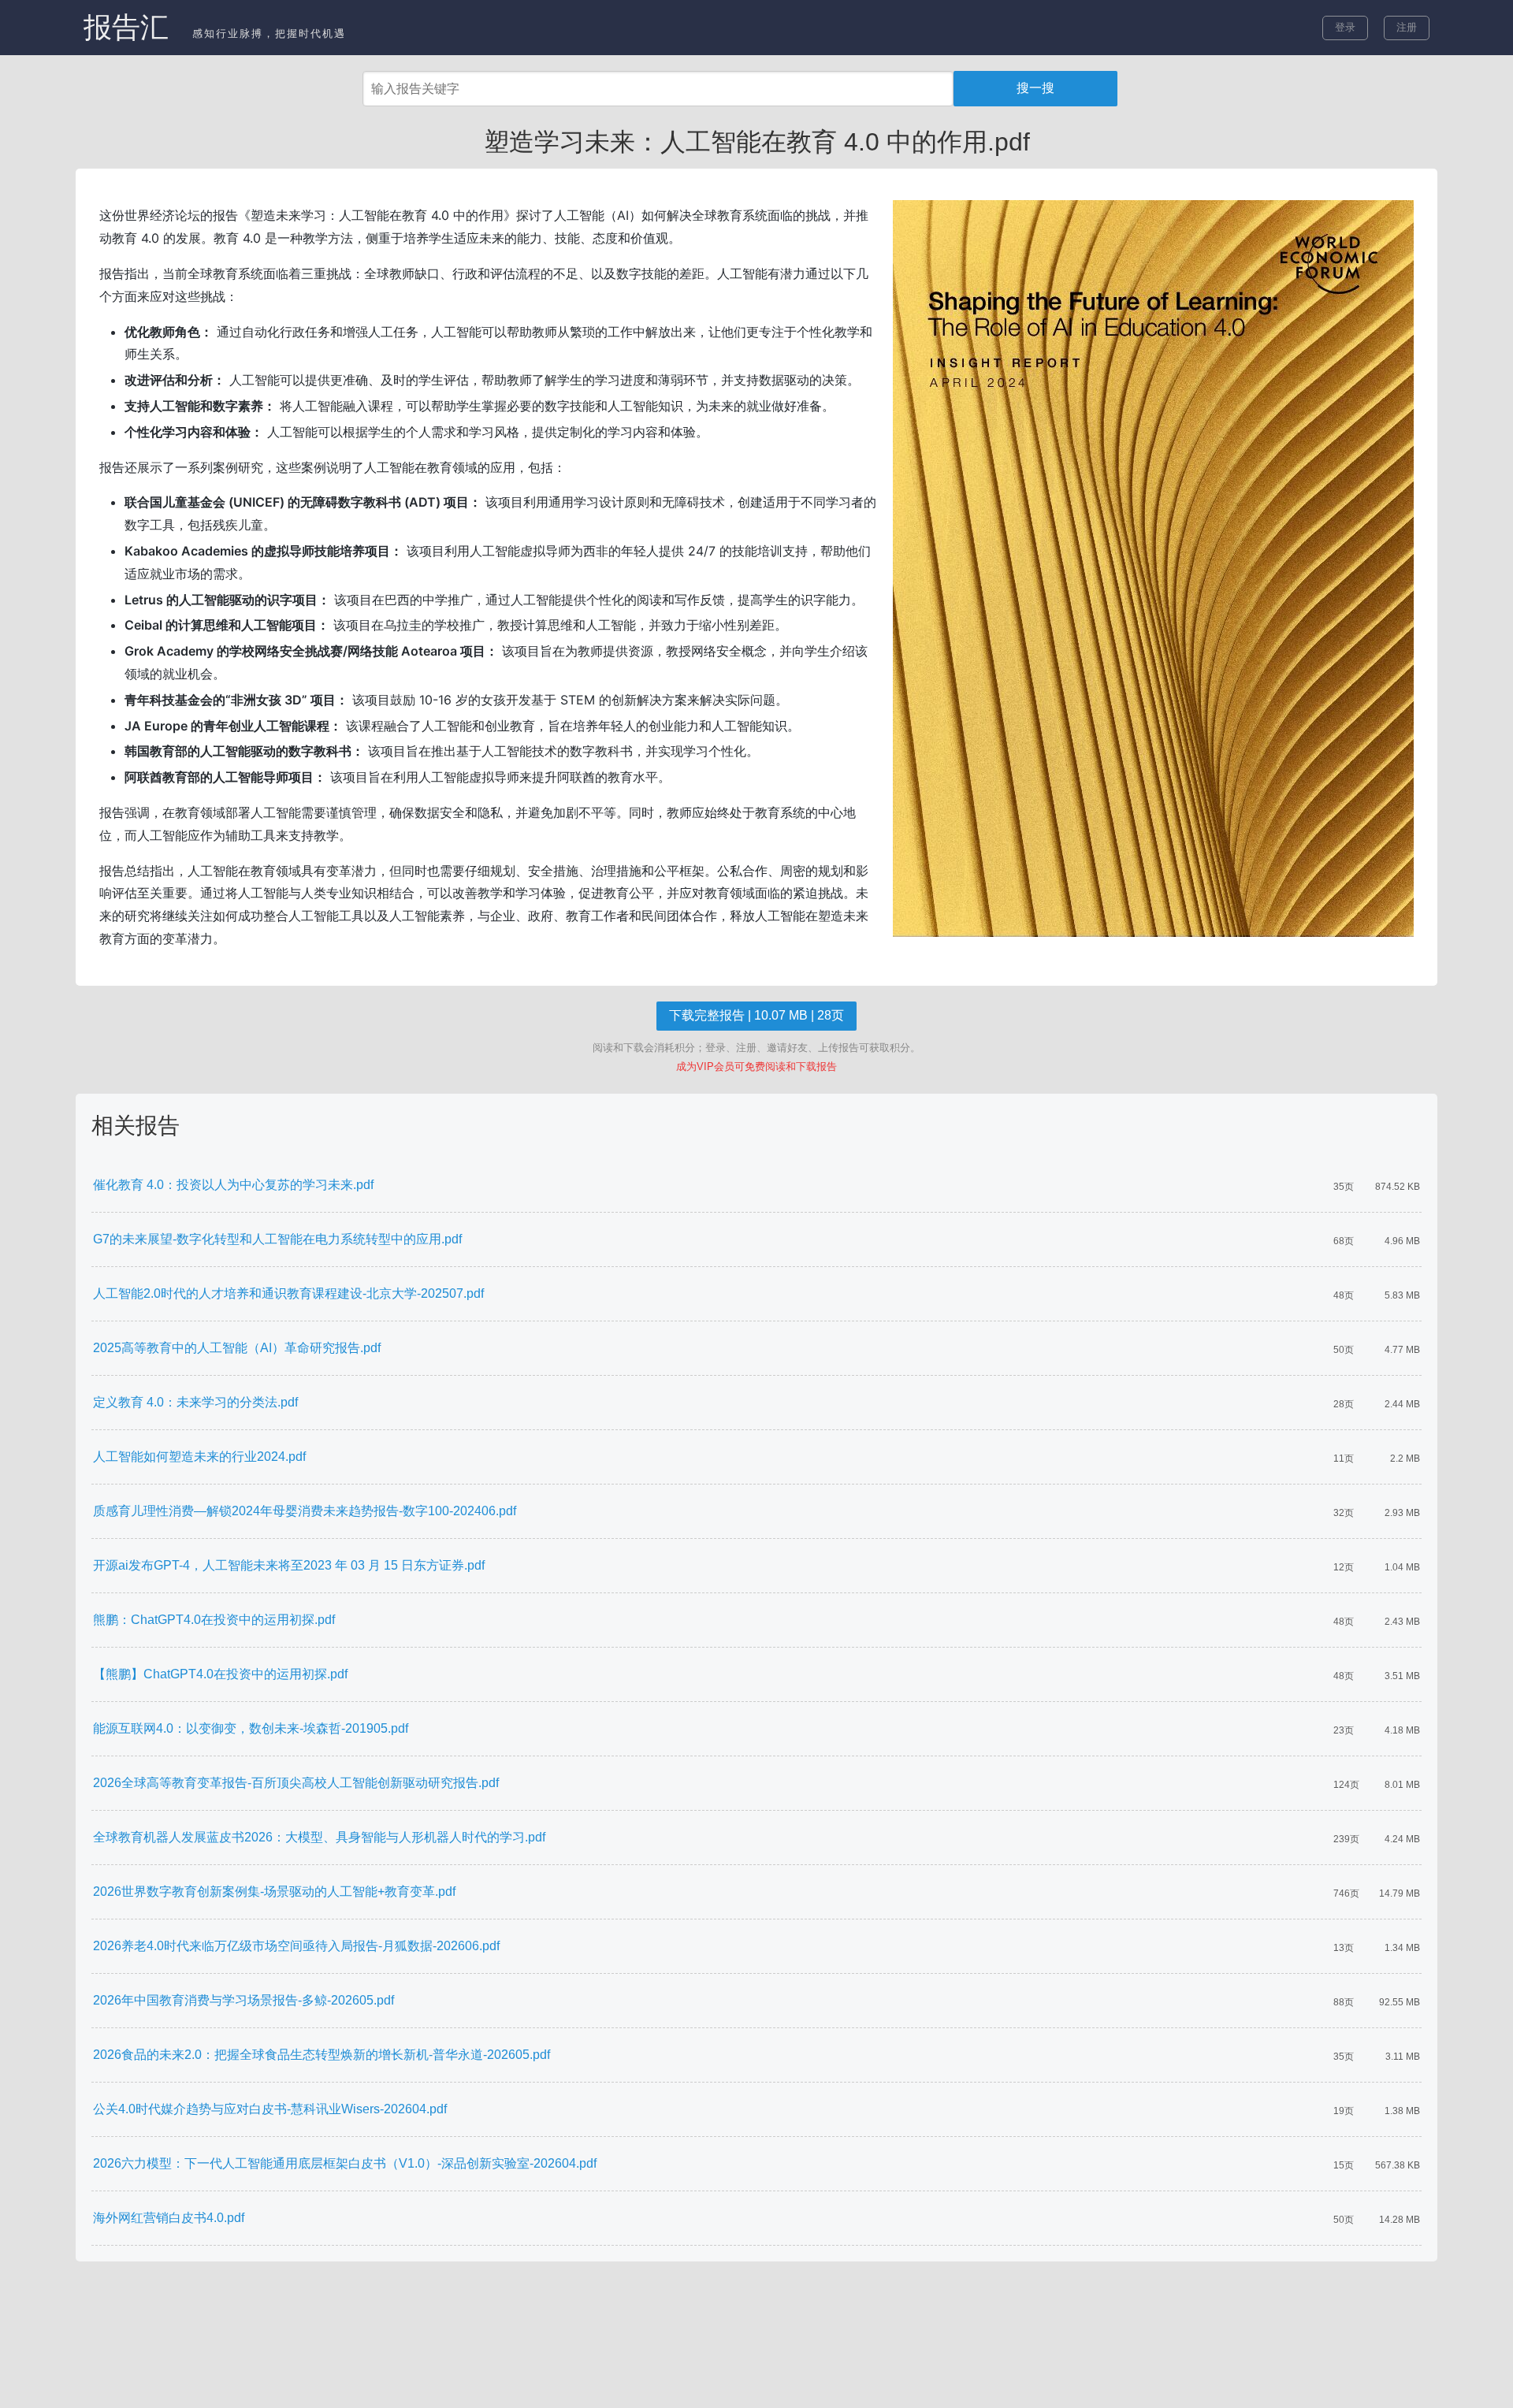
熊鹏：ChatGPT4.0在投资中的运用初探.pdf (214, 1620)
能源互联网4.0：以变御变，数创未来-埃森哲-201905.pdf (251, 1728)
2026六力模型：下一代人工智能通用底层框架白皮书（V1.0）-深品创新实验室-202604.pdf (345, 2163)
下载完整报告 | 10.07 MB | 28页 (756, 1015)
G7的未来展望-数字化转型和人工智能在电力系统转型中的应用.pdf (277, 1239)
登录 (1345, 27)
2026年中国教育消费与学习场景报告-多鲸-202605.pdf (243, 2000)
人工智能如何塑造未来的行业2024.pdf (199, 1457)
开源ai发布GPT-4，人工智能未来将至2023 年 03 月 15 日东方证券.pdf (289, 1565)
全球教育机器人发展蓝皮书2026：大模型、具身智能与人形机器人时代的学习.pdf (319, 1837)
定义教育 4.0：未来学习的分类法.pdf (195, 1402)
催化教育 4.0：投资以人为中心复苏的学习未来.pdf (233, 1185)
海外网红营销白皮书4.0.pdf (169, 2218)
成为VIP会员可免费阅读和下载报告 (756, 1067)
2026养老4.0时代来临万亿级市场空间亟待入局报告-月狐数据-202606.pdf (296, 1946)
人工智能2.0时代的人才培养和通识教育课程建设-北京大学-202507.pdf (288, 1293)
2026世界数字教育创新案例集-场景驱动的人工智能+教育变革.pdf (274, 1891)
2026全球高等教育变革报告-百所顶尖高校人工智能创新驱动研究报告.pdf (296, 1783)
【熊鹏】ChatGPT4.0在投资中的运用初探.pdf (220, 1674)
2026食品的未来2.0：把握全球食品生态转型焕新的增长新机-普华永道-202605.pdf (322, 2055)
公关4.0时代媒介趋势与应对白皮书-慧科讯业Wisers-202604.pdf (270, 2109)
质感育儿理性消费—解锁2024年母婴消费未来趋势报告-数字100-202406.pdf (305, 1511)
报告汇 (126, 27)
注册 (1407, 27)
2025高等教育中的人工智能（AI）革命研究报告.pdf (237, 1348)
